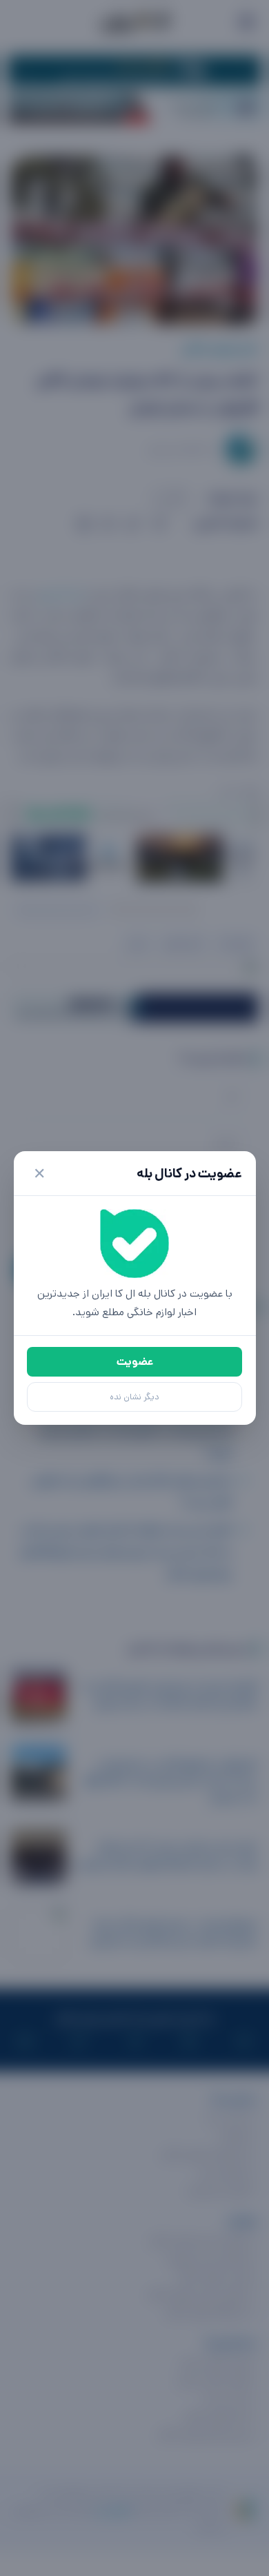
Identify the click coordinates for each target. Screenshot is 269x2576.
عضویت (135, 1362)
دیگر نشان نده (134, 1397)
